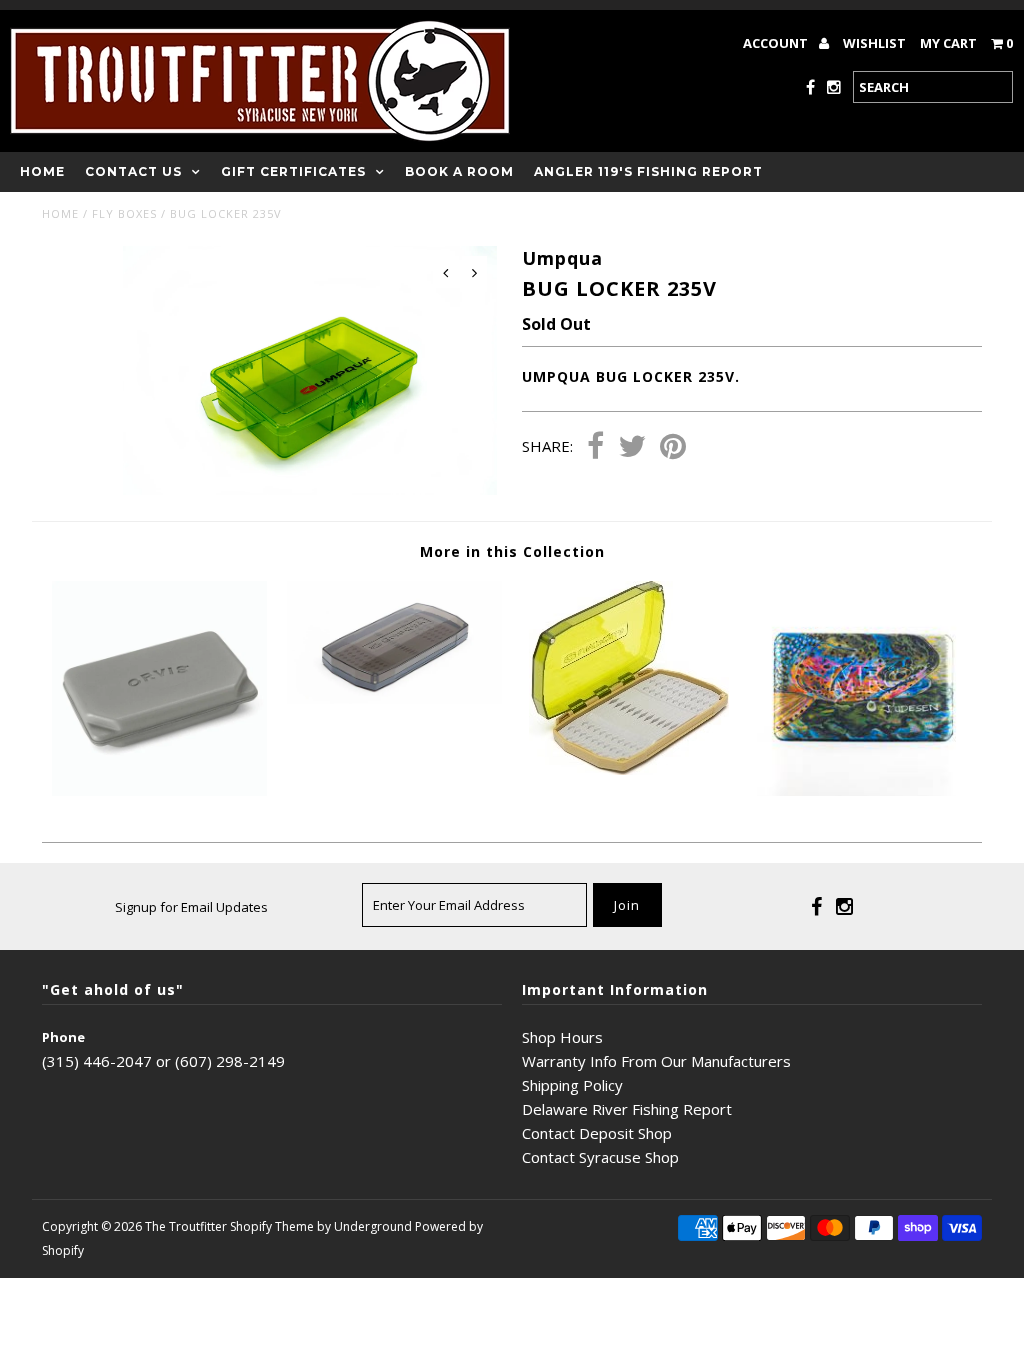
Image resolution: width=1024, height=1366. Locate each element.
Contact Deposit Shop (597, 1133)
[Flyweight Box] (864, 790)
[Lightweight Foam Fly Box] (159, 790)
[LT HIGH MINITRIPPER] (629, 769)
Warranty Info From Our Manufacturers (656, 1061)
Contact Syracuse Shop (600, 1157)
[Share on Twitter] (632, 448)
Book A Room (459, 171)
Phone (63, 1037)
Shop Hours (562, 1037)
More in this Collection (512, 551)
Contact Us (133, 171)
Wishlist (874, 43)
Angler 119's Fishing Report (648, 171)
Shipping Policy (572, 1085)
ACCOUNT (777, 43)
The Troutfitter (186, 1226)
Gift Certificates (293, 171)
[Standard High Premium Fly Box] (394, 698)
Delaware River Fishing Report (627, 1109)
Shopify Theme (272, 1226)
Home (42, 171)
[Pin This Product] (673, 448)
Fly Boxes (124, 213)
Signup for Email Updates (191, 907)
